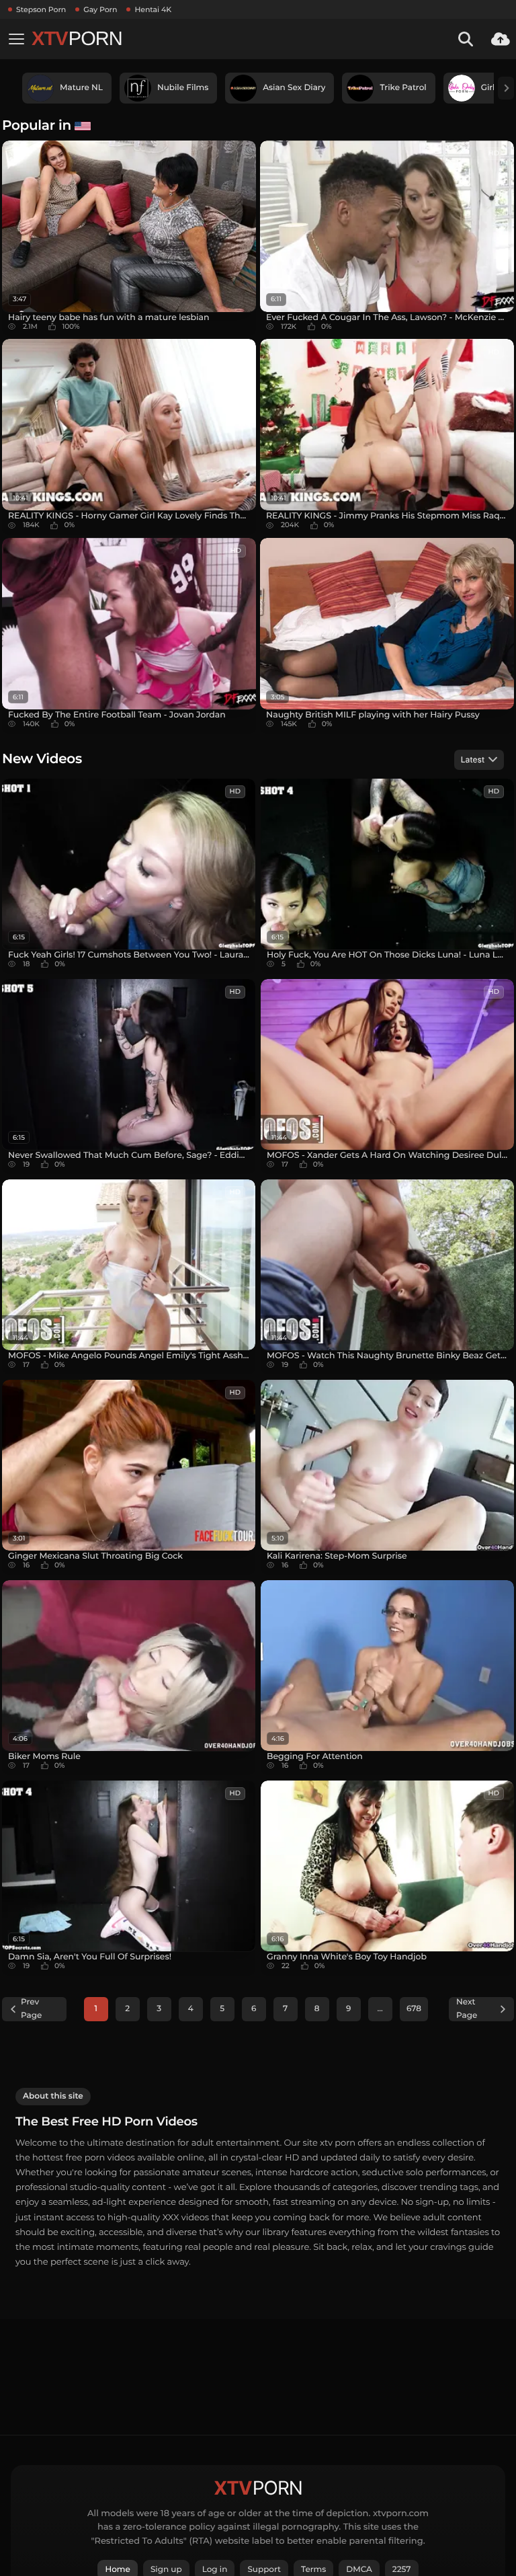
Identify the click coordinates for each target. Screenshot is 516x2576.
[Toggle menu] (16, 39)
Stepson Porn (41, 9)
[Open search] (466, 39)
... (380, 2009)
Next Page (467, 2009)
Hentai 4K (153, 9)
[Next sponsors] (506, 88)
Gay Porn (100, 9)
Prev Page (31, 2009)
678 (414, 2009)
